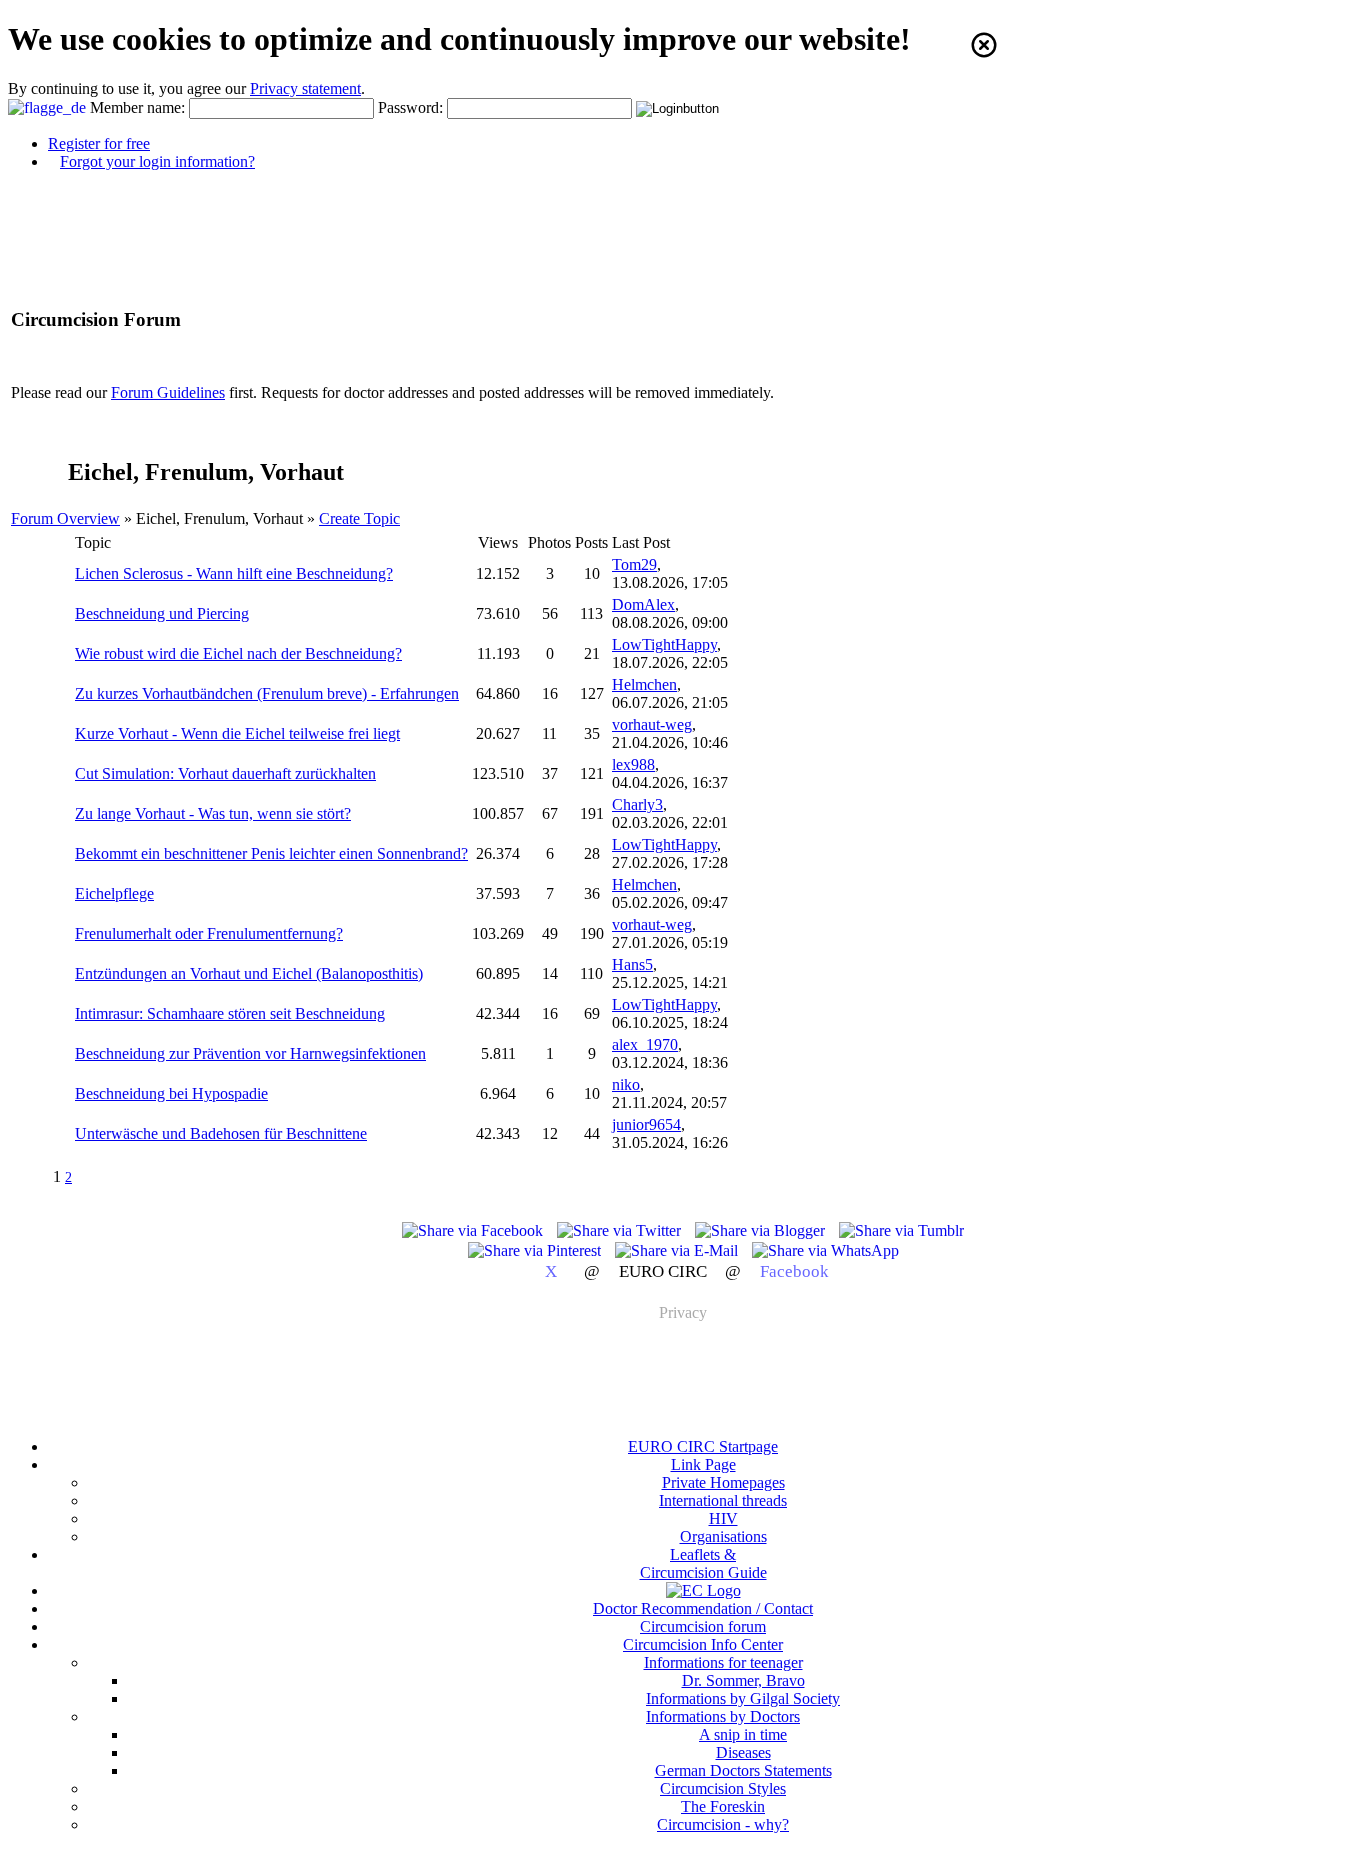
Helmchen (644, 684)
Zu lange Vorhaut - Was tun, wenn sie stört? (213, 813)
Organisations (723, 1536)
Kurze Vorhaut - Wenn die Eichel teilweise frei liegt (237, 733)
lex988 (633, 764)
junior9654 (646, 1124)
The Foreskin (723, 1806)
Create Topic (359, 518)
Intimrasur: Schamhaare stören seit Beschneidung (230, 1013)
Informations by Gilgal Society (743, 1698)
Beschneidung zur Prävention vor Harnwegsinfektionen (250, 1053)
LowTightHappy (664, 644)
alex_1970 (645, 1044)
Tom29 (634, 564)
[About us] (703, 1590)
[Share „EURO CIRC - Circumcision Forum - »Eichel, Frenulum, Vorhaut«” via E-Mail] (678, 1250)
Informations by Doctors (723, 1716)
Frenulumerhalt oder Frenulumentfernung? (209, 933)
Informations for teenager (723, 1662)
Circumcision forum (703, 1626)
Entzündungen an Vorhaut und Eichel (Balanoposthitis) (249, 973)
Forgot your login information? (157, 161)
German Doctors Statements (743, 1770)
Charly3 (637, 804)
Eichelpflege (114, 893)
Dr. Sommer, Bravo (743, 1680)
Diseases (743, 1752)
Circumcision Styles (723, 1788)
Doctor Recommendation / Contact (703, 1608)
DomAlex (643, 604)
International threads (723, 1500)
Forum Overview (65, 518)
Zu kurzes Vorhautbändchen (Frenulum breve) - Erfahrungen (267, 693)
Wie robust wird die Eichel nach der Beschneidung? (238, 653)
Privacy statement (305, 88)
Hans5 (632, 964)
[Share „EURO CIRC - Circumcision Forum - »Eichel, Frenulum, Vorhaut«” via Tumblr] (901, 1230)
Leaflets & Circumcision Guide (703, 1563)
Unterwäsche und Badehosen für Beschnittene (221, 1133)
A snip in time (743, 1734)
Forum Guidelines (168, 392)
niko (626, 1084)
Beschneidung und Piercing (162, 613)
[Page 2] (94, 1176)
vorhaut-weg (652, 724)
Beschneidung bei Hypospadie (171, 1093)
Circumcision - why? (723, 1824)
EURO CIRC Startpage (703, 1446)
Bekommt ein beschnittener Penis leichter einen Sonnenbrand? (271, 853)
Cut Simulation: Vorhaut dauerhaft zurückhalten (225, 773)
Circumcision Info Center (703, 1644)
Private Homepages (723, 1482)
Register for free (99, 143)
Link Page (703, 1464)
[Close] (984, 45)
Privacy (683, 1312)
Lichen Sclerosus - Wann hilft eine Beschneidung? (234, 573)
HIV (723, 1518)
